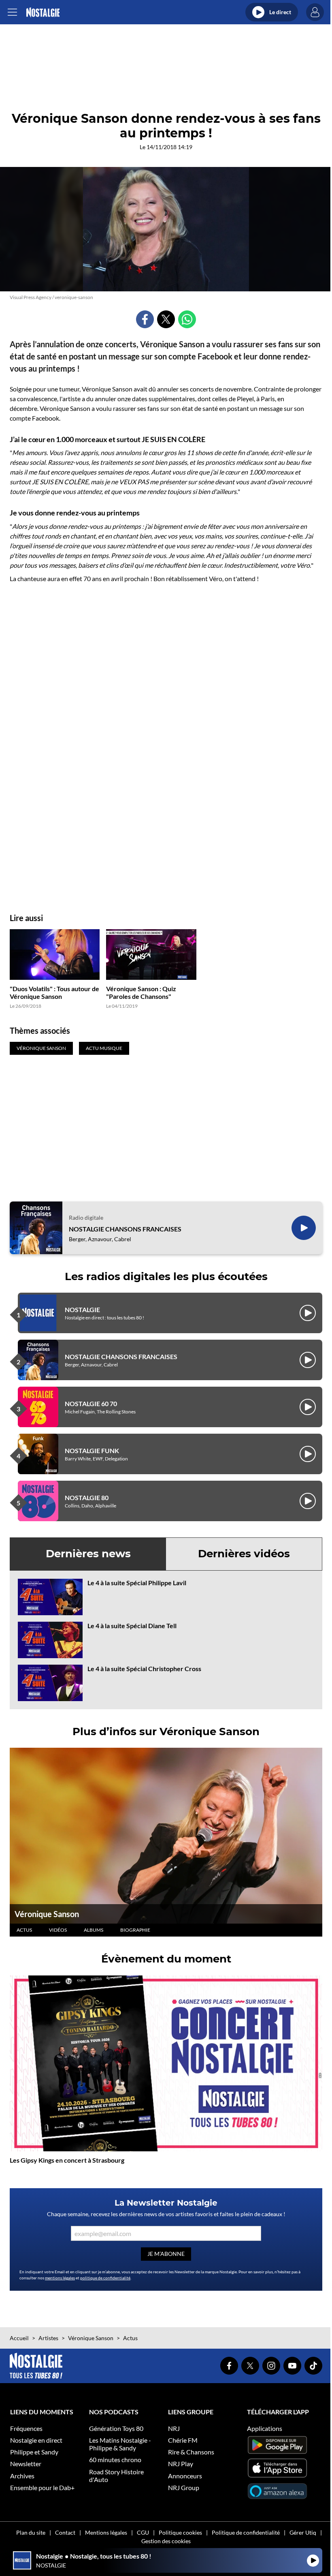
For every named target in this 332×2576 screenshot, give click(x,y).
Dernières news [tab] (88, 1554)
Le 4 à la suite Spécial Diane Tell (132, 1626)
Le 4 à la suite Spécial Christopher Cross (144, 1669)
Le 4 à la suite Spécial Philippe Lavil (137, 1583)
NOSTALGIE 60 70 (91, 1403)
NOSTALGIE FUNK (92, 1450)
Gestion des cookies (166, 2541)
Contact (65, 2532)
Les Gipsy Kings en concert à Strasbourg (67, 2160)
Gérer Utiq (303, 2532)
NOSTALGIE (82, 1309)
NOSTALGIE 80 (87, 1498)
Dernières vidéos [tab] (244, 1554)
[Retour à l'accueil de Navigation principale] (43, 12)
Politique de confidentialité (246, 2532)
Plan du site (31, 2532)
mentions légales (60, 2278)
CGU (143, 2532)
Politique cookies (180, 2532)
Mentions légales (106, 2532)
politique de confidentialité (105, 2278)
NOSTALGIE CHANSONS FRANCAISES (125, 1229)
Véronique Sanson (47, 1914)
